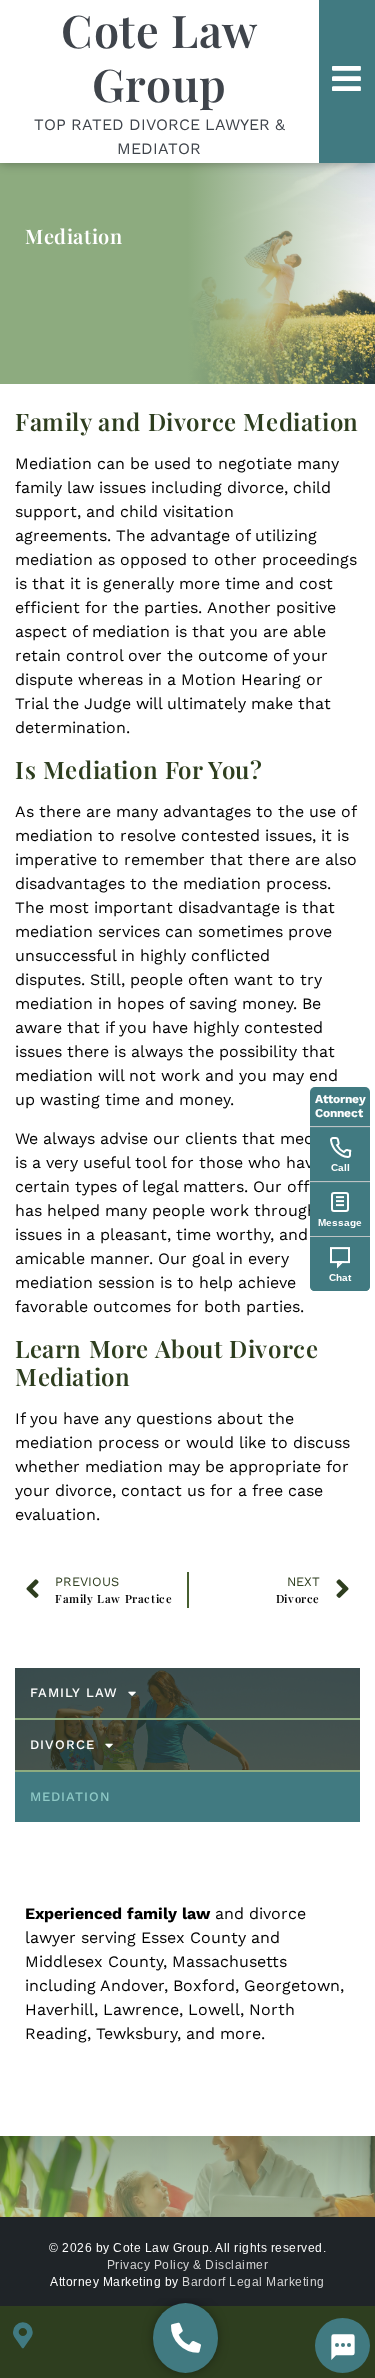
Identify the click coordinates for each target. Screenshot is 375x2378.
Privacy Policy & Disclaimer (188, 2265)
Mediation (70, 1796)
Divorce (62, 1744)
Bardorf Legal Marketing (253, 2282)
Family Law (74, 1692)
